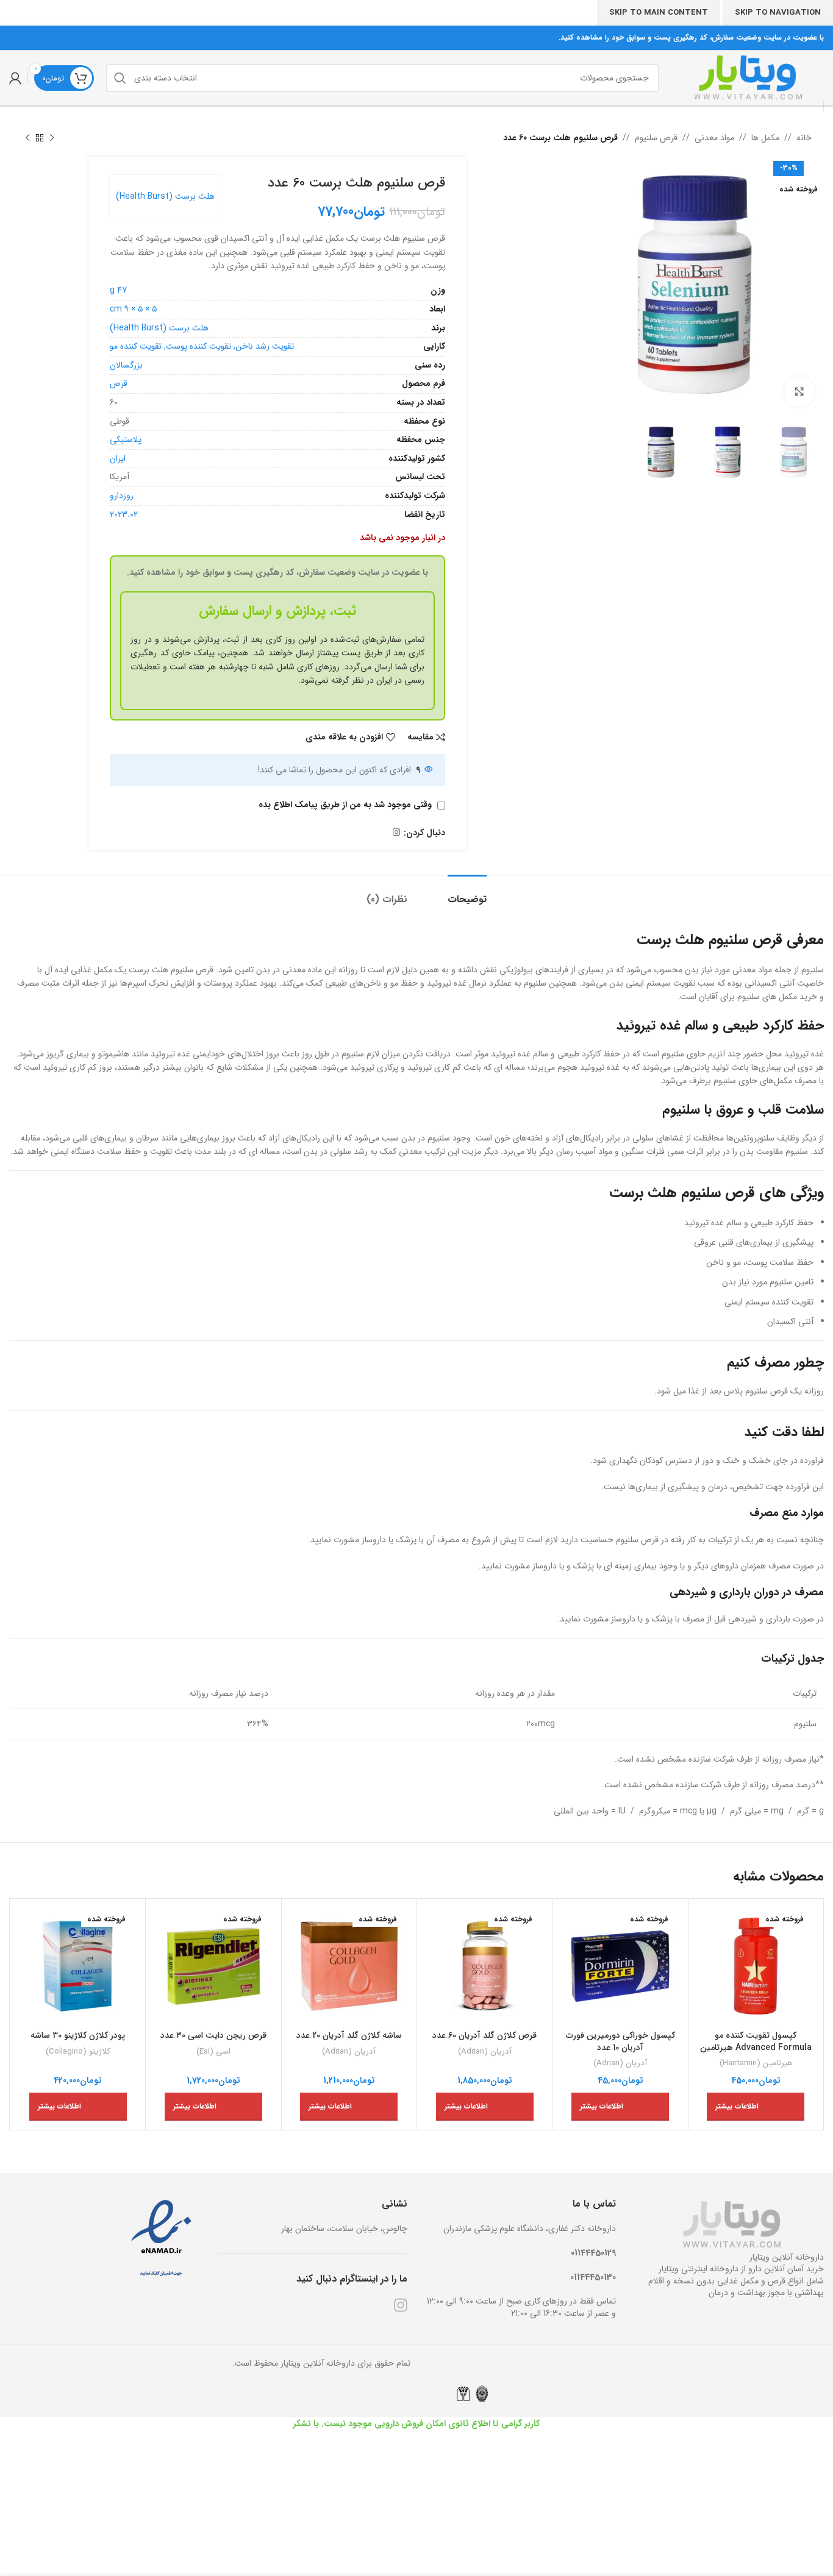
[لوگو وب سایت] (748, 77)
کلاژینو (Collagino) (78, 2052)
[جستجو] (120, 78)
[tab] (456, 893)
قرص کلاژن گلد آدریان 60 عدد (484, 2035)
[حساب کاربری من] (15, 78)
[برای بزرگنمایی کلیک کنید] (799, 391)
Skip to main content (659, 12)
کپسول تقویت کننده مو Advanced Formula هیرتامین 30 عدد (756, 2047)
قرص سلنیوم (656, 138)
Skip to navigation (778, 12)
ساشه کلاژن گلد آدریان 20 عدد (349, 2035)
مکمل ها (765, 138)
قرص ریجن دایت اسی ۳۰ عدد (213, 2035)
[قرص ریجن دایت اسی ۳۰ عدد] (213, 1966)
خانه (804, 138)
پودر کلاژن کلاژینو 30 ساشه (78, 2035)
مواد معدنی (714, 138)
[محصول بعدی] (27, 138)
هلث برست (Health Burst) (165, 196)
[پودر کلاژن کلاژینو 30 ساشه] (78, 1966)
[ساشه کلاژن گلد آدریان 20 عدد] (349, 1966)
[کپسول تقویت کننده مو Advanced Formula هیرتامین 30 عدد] (756, 1966)
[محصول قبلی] (52, 138)
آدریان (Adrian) (620, 2064)
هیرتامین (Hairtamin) (756, 2064)
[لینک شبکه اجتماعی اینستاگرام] (396, 833)
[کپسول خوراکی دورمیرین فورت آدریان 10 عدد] (620, 1966)
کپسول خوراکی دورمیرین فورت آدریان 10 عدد (620, 2041)
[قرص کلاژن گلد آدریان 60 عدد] (484, 1966)
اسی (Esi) (213, 2052)
